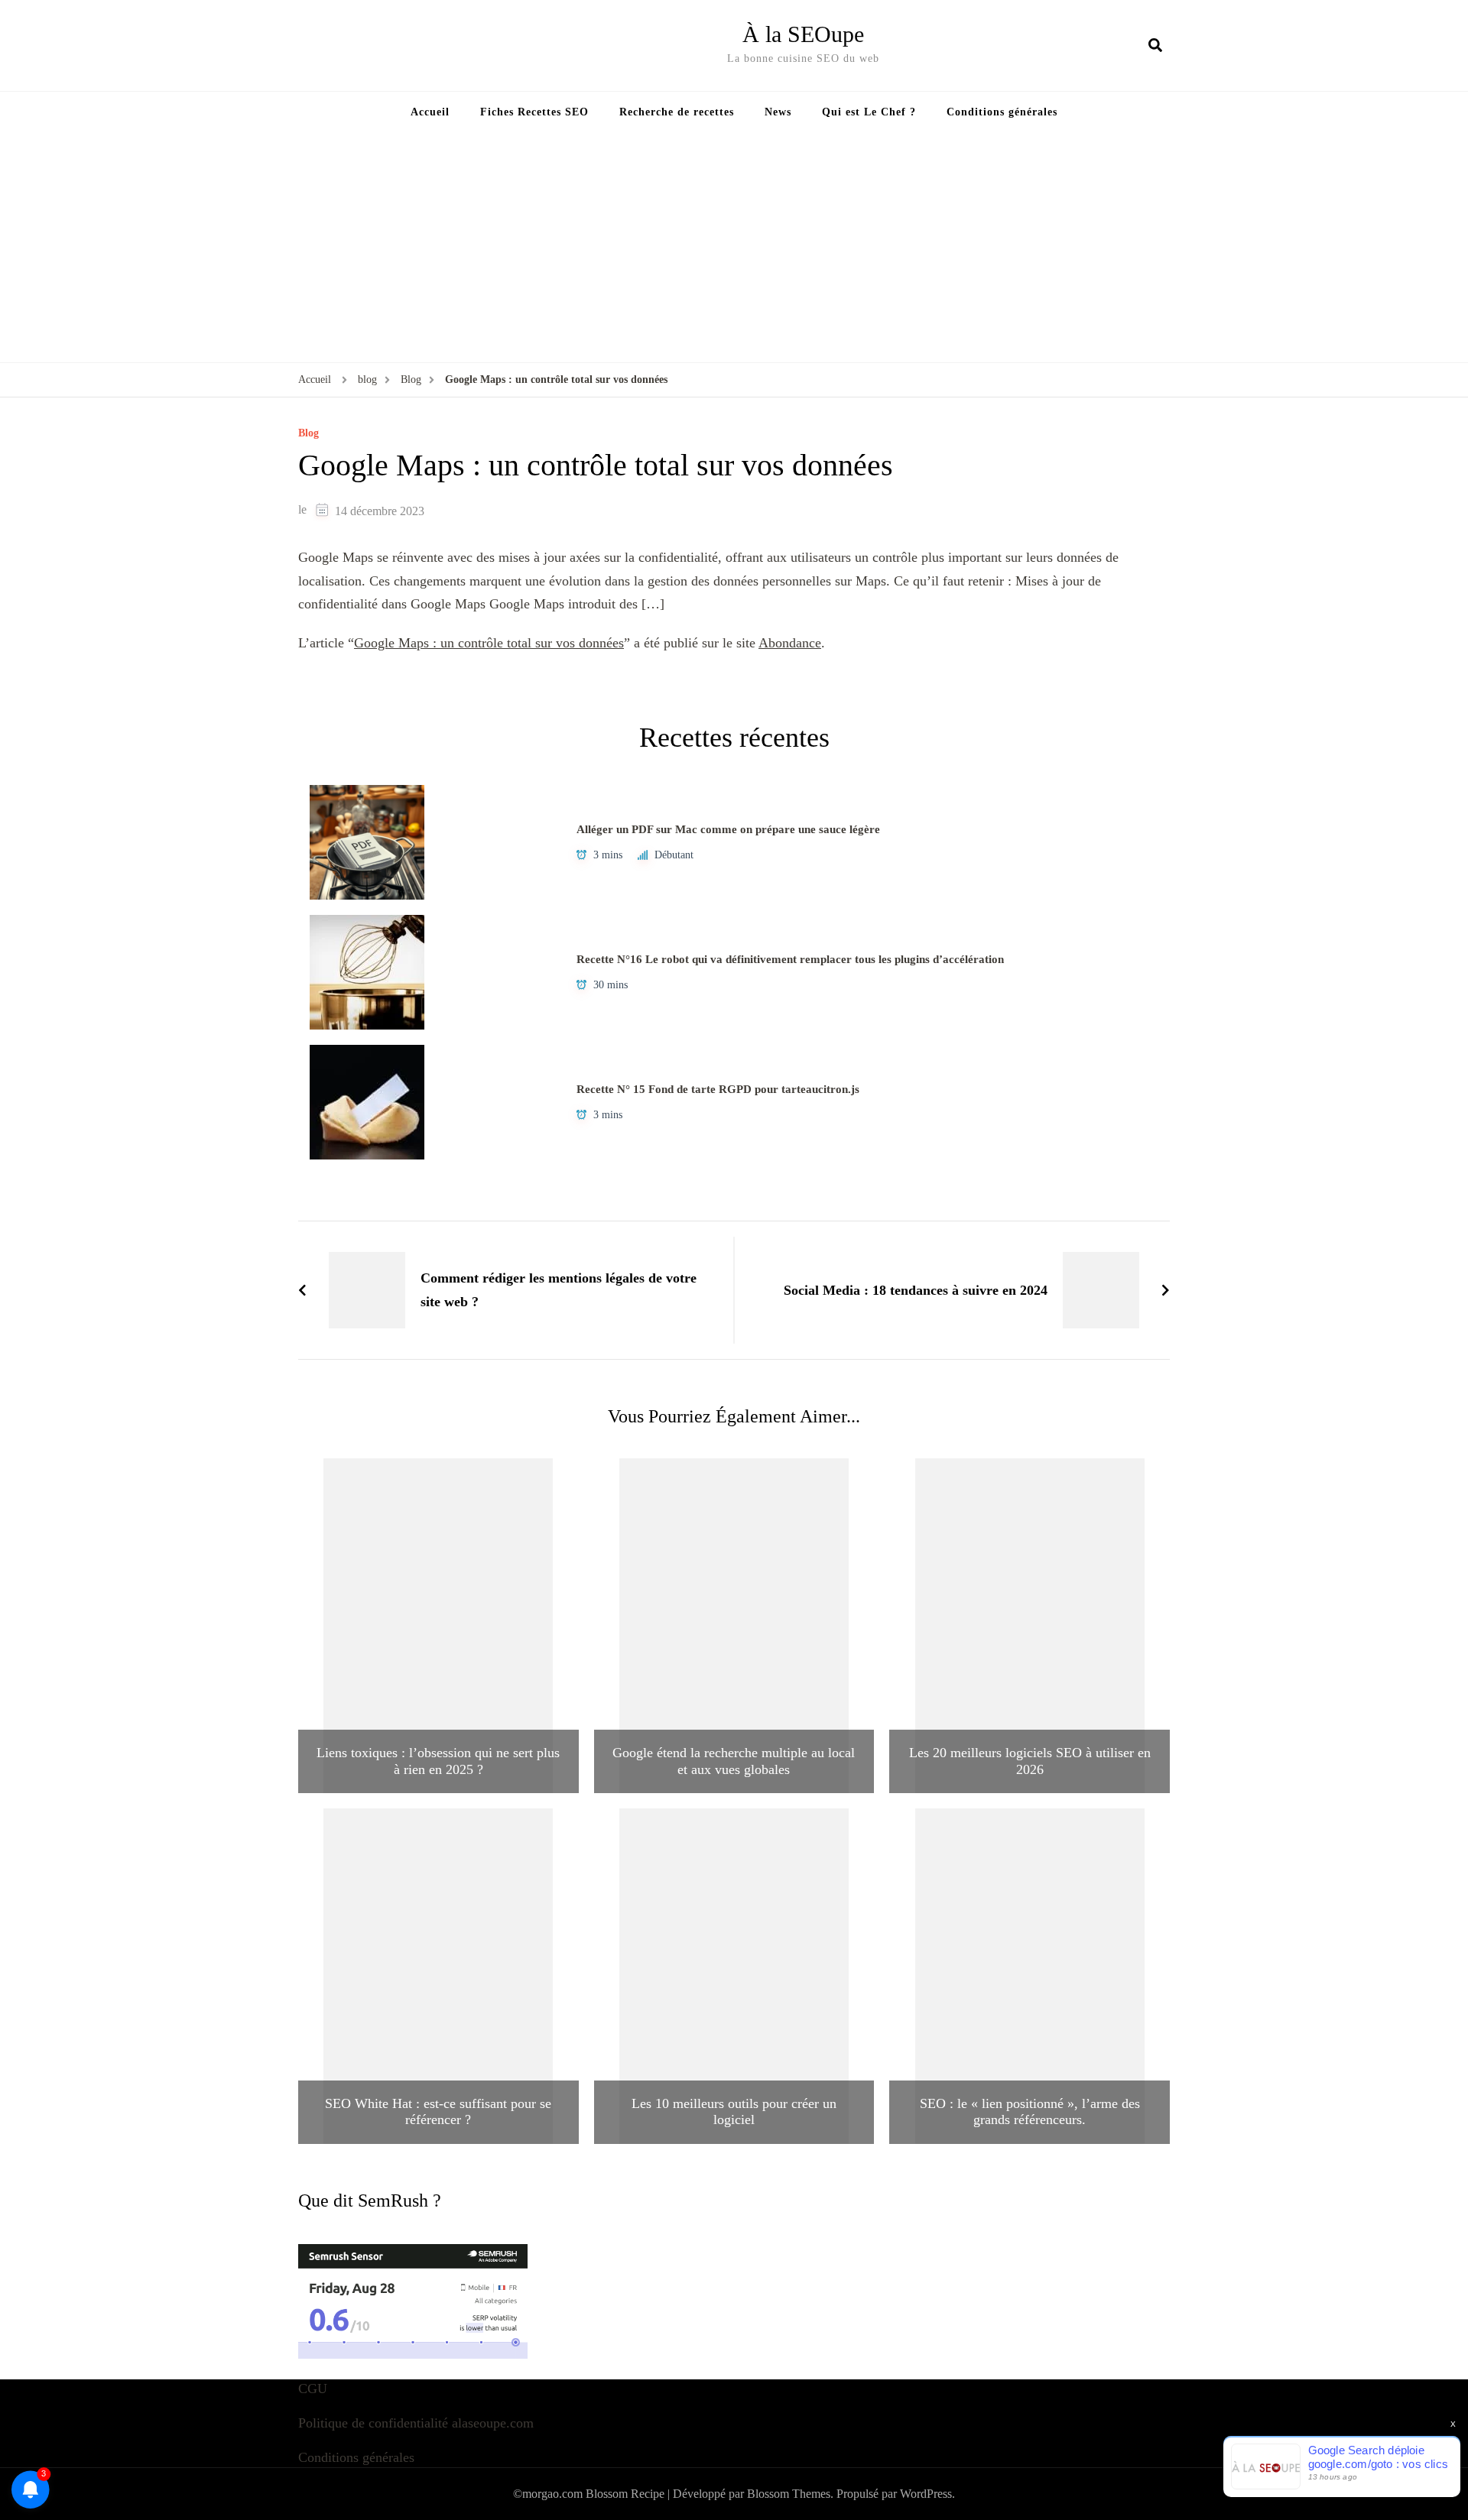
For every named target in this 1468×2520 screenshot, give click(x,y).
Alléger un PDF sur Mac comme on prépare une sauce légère (728, 829)
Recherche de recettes (677, 112)
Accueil (430, 112)
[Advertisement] (734, 248)
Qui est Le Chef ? (869, 112)
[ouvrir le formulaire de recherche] (1155, 45)
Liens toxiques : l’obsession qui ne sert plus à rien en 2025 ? (438, 1761)
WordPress (926, 2494)
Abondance (790, 643)
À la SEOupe (803, 34)
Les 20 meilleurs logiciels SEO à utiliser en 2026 (1030, 1761)
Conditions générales (1002, 112)
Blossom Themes (789, 2494)
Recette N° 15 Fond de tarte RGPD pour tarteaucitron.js (718, 1089)
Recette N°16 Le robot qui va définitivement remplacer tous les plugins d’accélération (790, 959)
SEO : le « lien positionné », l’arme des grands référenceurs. (1030, 2112)
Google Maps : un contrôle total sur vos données (489, 643)
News (778, 112)
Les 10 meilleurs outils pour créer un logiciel (734, 2112)
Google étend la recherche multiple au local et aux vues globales (734, 1761)
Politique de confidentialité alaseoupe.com (416, 2423)
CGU (313, 2389)
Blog (309, 433)
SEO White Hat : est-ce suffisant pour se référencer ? (438, 2112)
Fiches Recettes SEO (534, 112)
